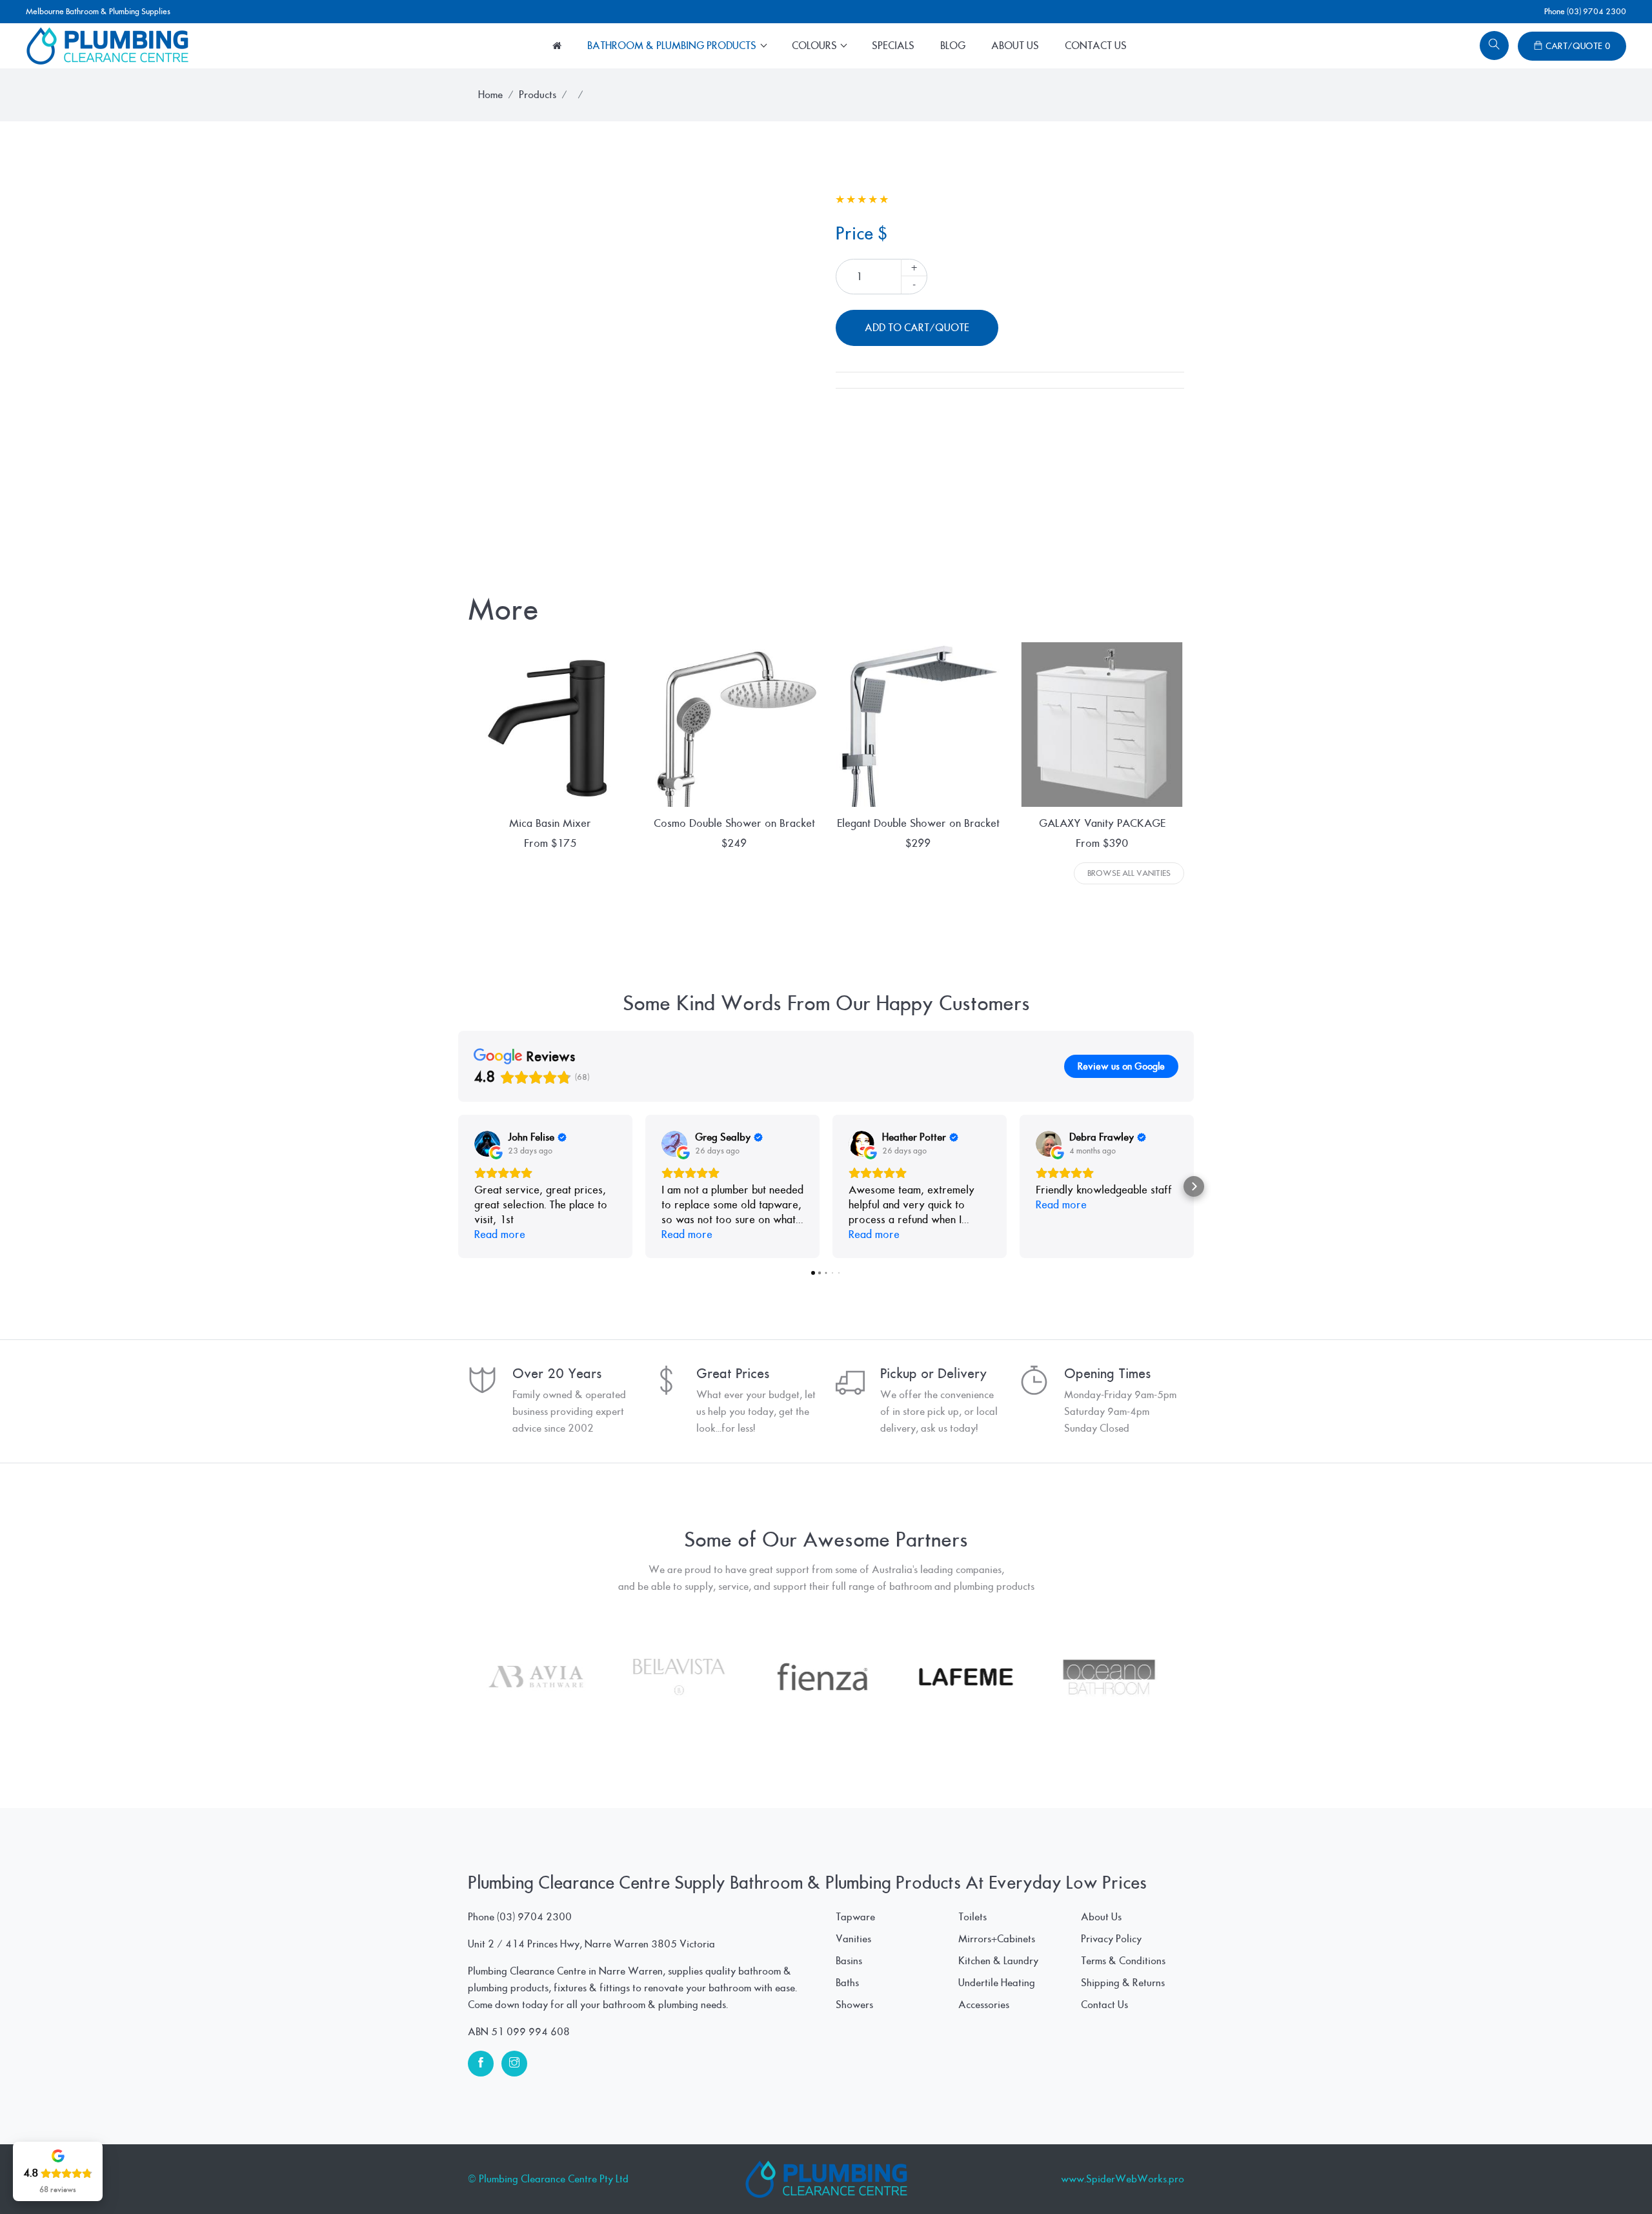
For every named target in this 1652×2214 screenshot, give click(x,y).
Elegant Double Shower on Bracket (918, 823)
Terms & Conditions (1123, 1961)
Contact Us (1096, 46)
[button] (458, 1186)
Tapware (855, 1917)
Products (538, 95)
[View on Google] (487, 1144)
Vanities (853, 1939)
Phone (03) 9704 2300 (1585, 12)
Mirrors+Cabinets (997, 1939)
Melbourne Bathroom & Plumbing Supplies (98, 12)
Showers (854, 2005)
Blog (953, 46)
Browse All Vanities (1129, 873)
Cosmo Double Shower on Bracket (734, 823)
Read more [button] (500, 1234)
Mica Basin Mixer (550, 823)
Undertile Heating (997, 1983)
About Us (1015, 46)
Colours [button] (816, 46)
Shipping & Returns (1123, 1983)
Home (490, 95)
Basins (849, 1961)
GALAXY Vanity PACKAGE (1102, 823)
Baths (847, 1983)
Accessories (984, 2005)
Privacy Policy (1111, 1939)
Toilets (972, 1917)
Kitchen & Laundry (998, 1961)
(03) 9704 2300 (534, 1917)
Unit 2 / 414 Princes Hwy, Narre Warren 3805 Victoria (591, 1944)
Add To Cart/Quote (917, 328)
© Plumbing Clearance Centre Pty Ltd (548, 2179)
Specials (893, 46)
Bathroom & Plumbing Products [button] (673, 46)
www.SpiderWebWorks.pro (1123, 2179)
